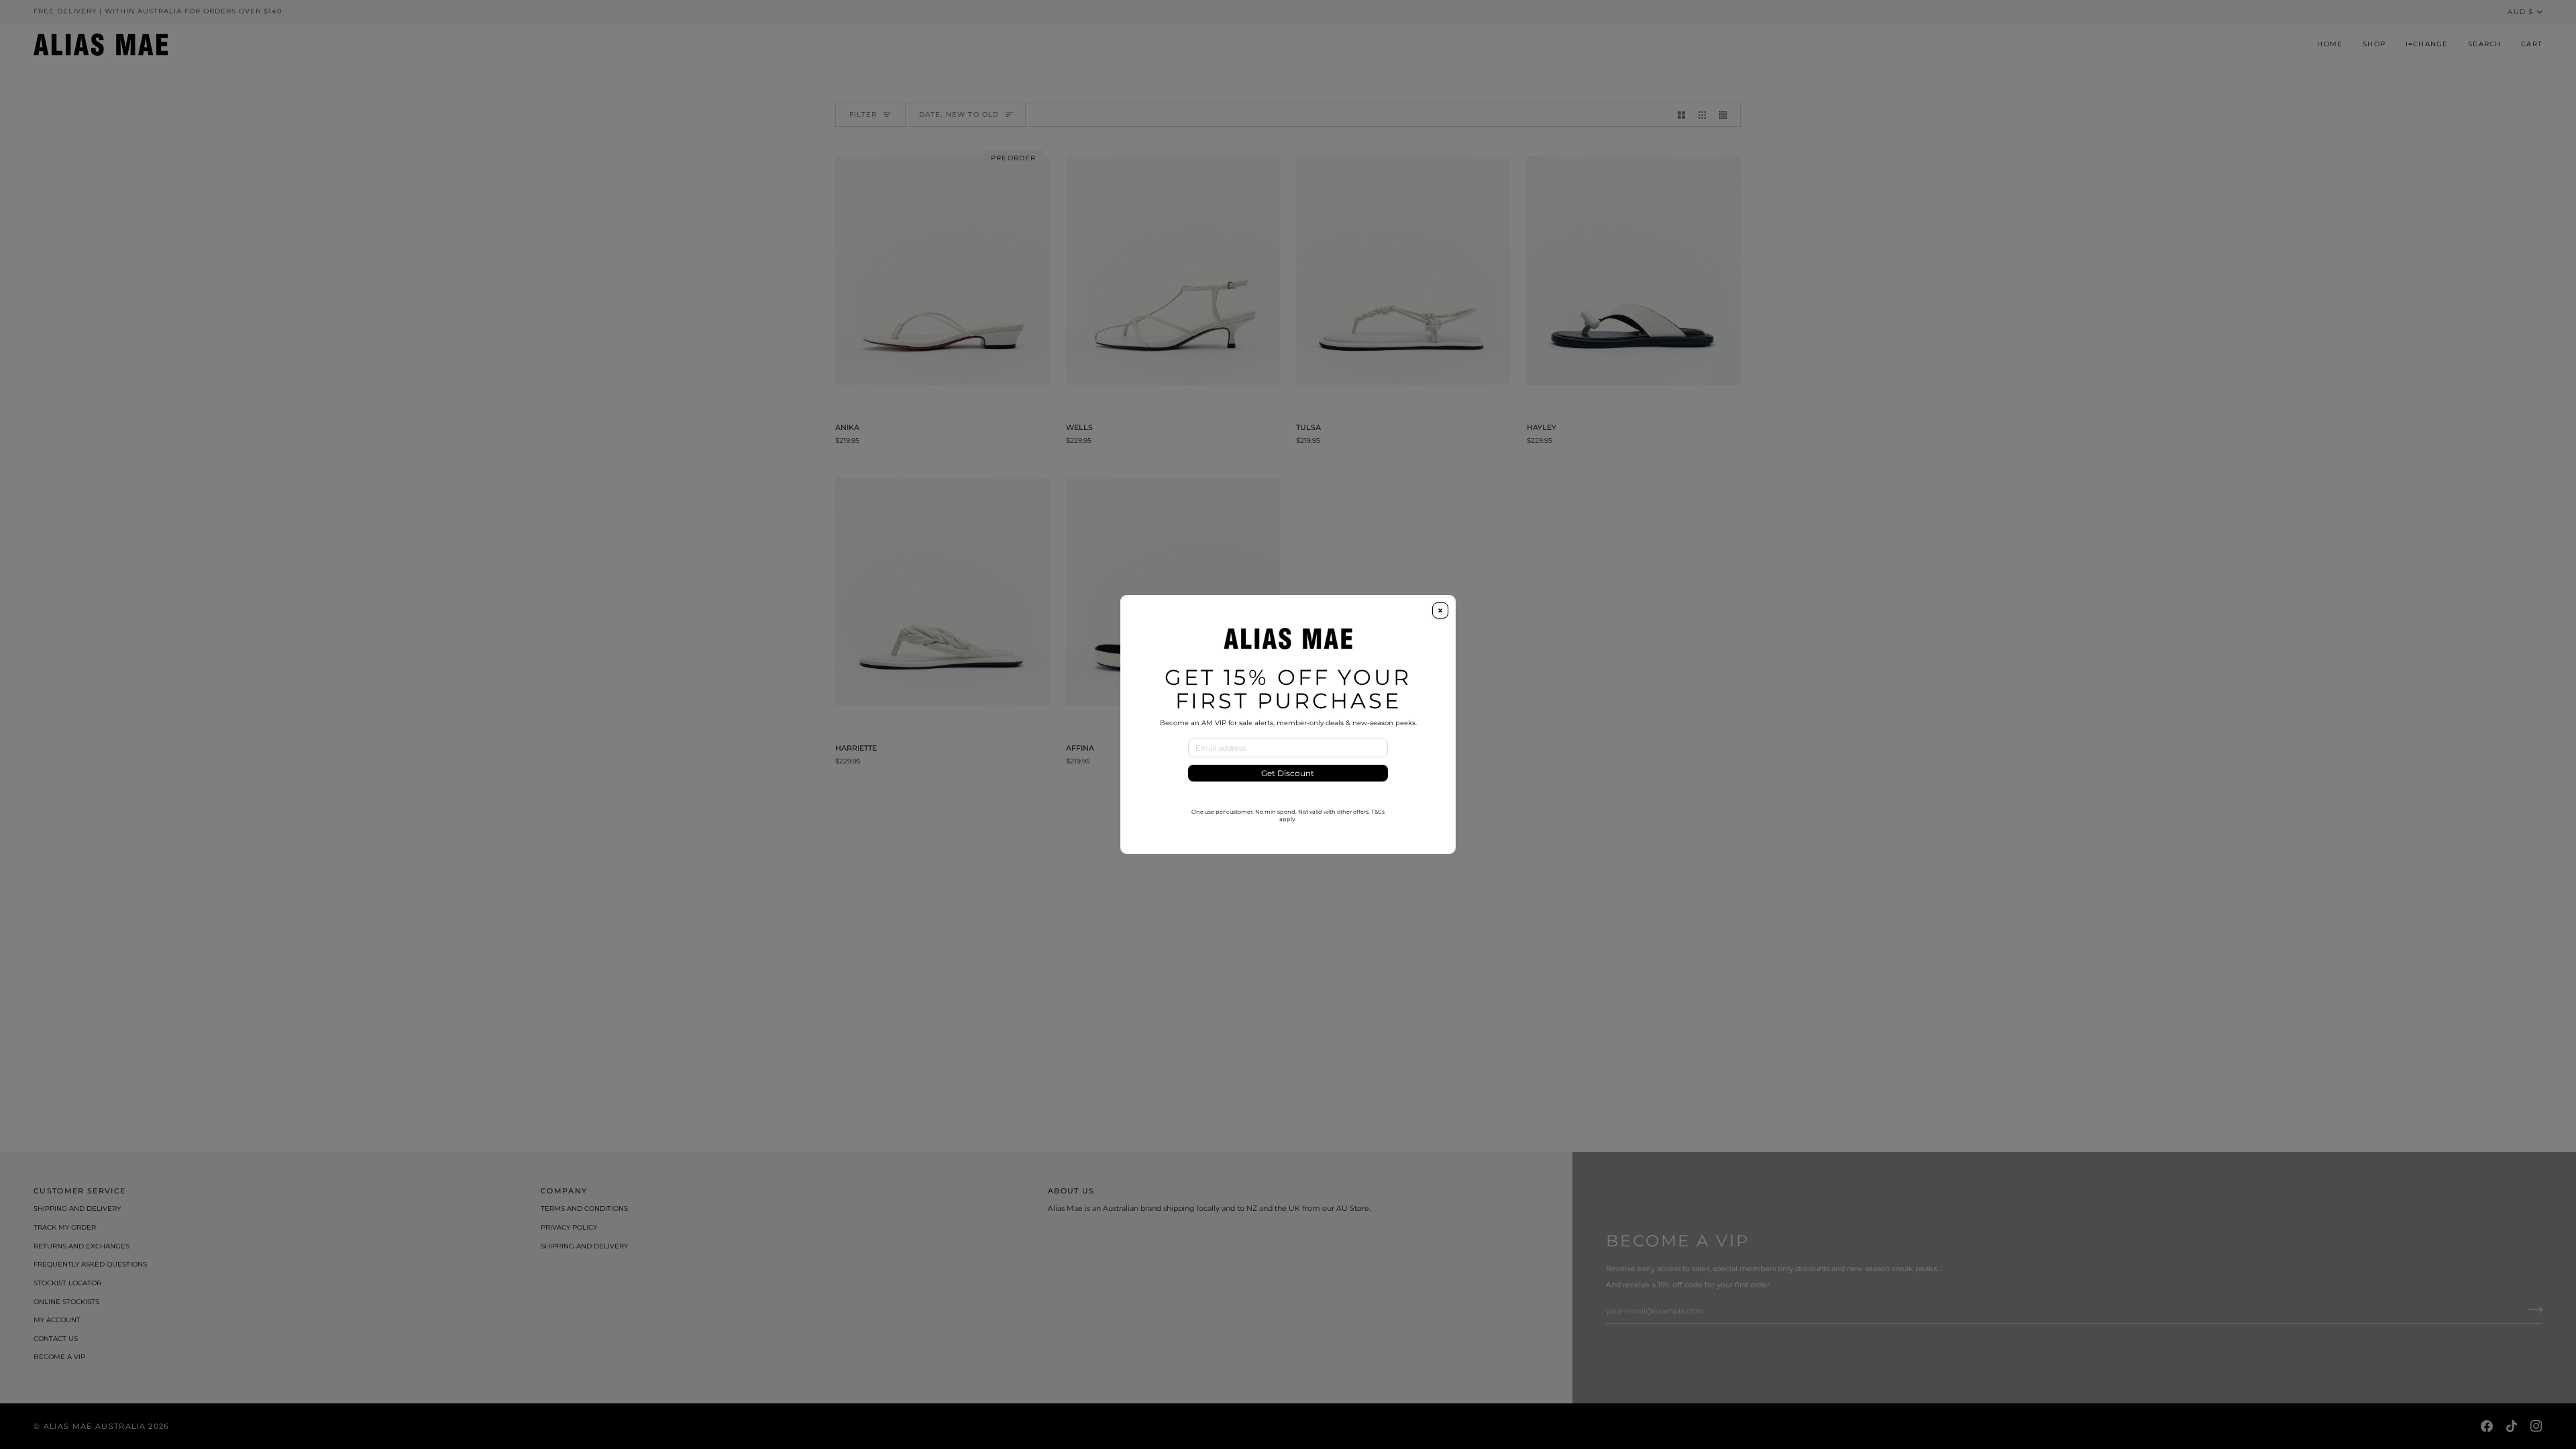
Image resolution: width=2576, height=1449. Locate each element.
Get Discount (1288, 773)
